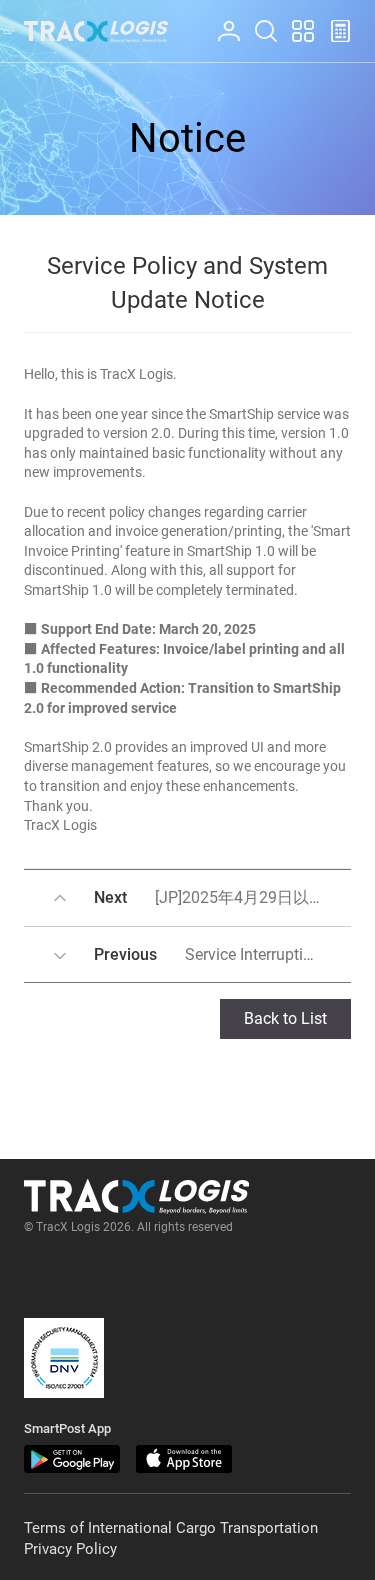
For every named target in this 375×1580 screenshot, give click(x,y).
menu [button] (294, 20)
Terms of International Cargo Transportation (171, 1528)
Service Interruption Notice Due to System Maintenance (222, 954)
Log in (220, 20)
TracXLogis (96, 31)
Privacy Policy (70, 1549)
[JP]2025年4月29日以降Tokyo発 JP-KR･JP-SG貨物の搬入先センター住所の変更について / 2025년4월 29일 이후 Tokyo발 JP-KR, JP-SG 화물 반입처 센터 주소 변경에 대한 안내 (222, 897)
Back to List (285, 1018)
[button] (64, 1358)
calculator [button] (332, 20)
